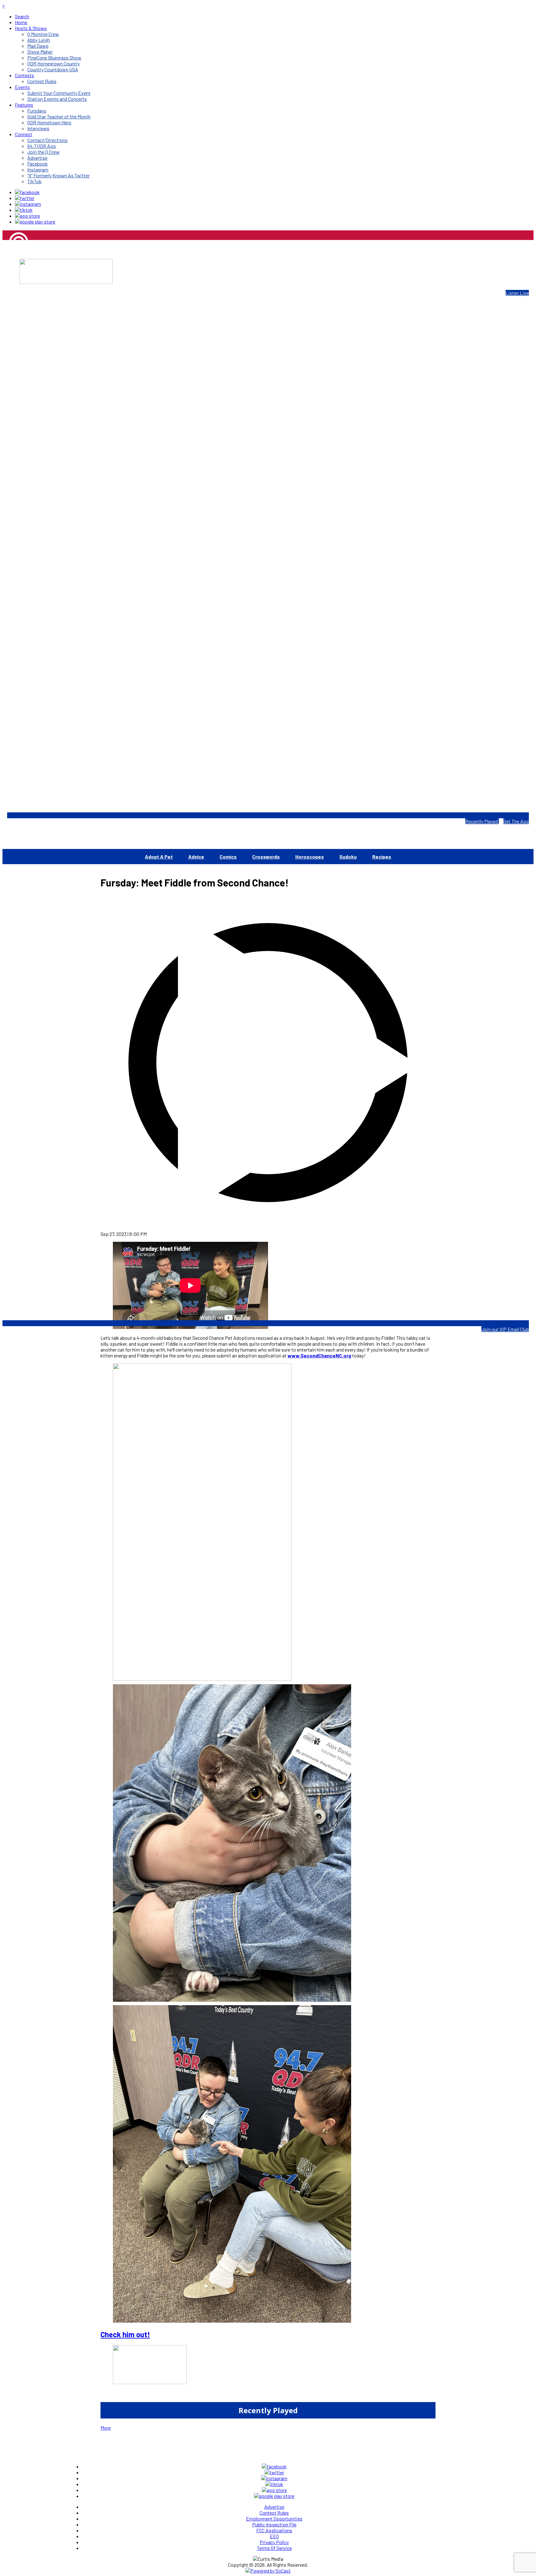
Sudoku (348, 857)
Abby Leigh (14, 263)
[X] (25, 198)
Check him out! (125, 2334)
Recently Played (482, 821)
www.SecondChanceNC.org (319, 1355)
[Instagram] (28, 204)
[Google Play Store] (35, 222)
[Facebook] (27, 192)
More (106, 2428)
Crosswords (266, 857)
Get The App (516, 821)
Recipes (382, 857)
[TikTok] (24, 210)
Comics (228, 857)
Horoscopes (310, 857)
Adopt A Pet (159, 857)
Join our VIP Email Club (505, 1329)
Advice (196, 857)
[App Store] (27, 216)
